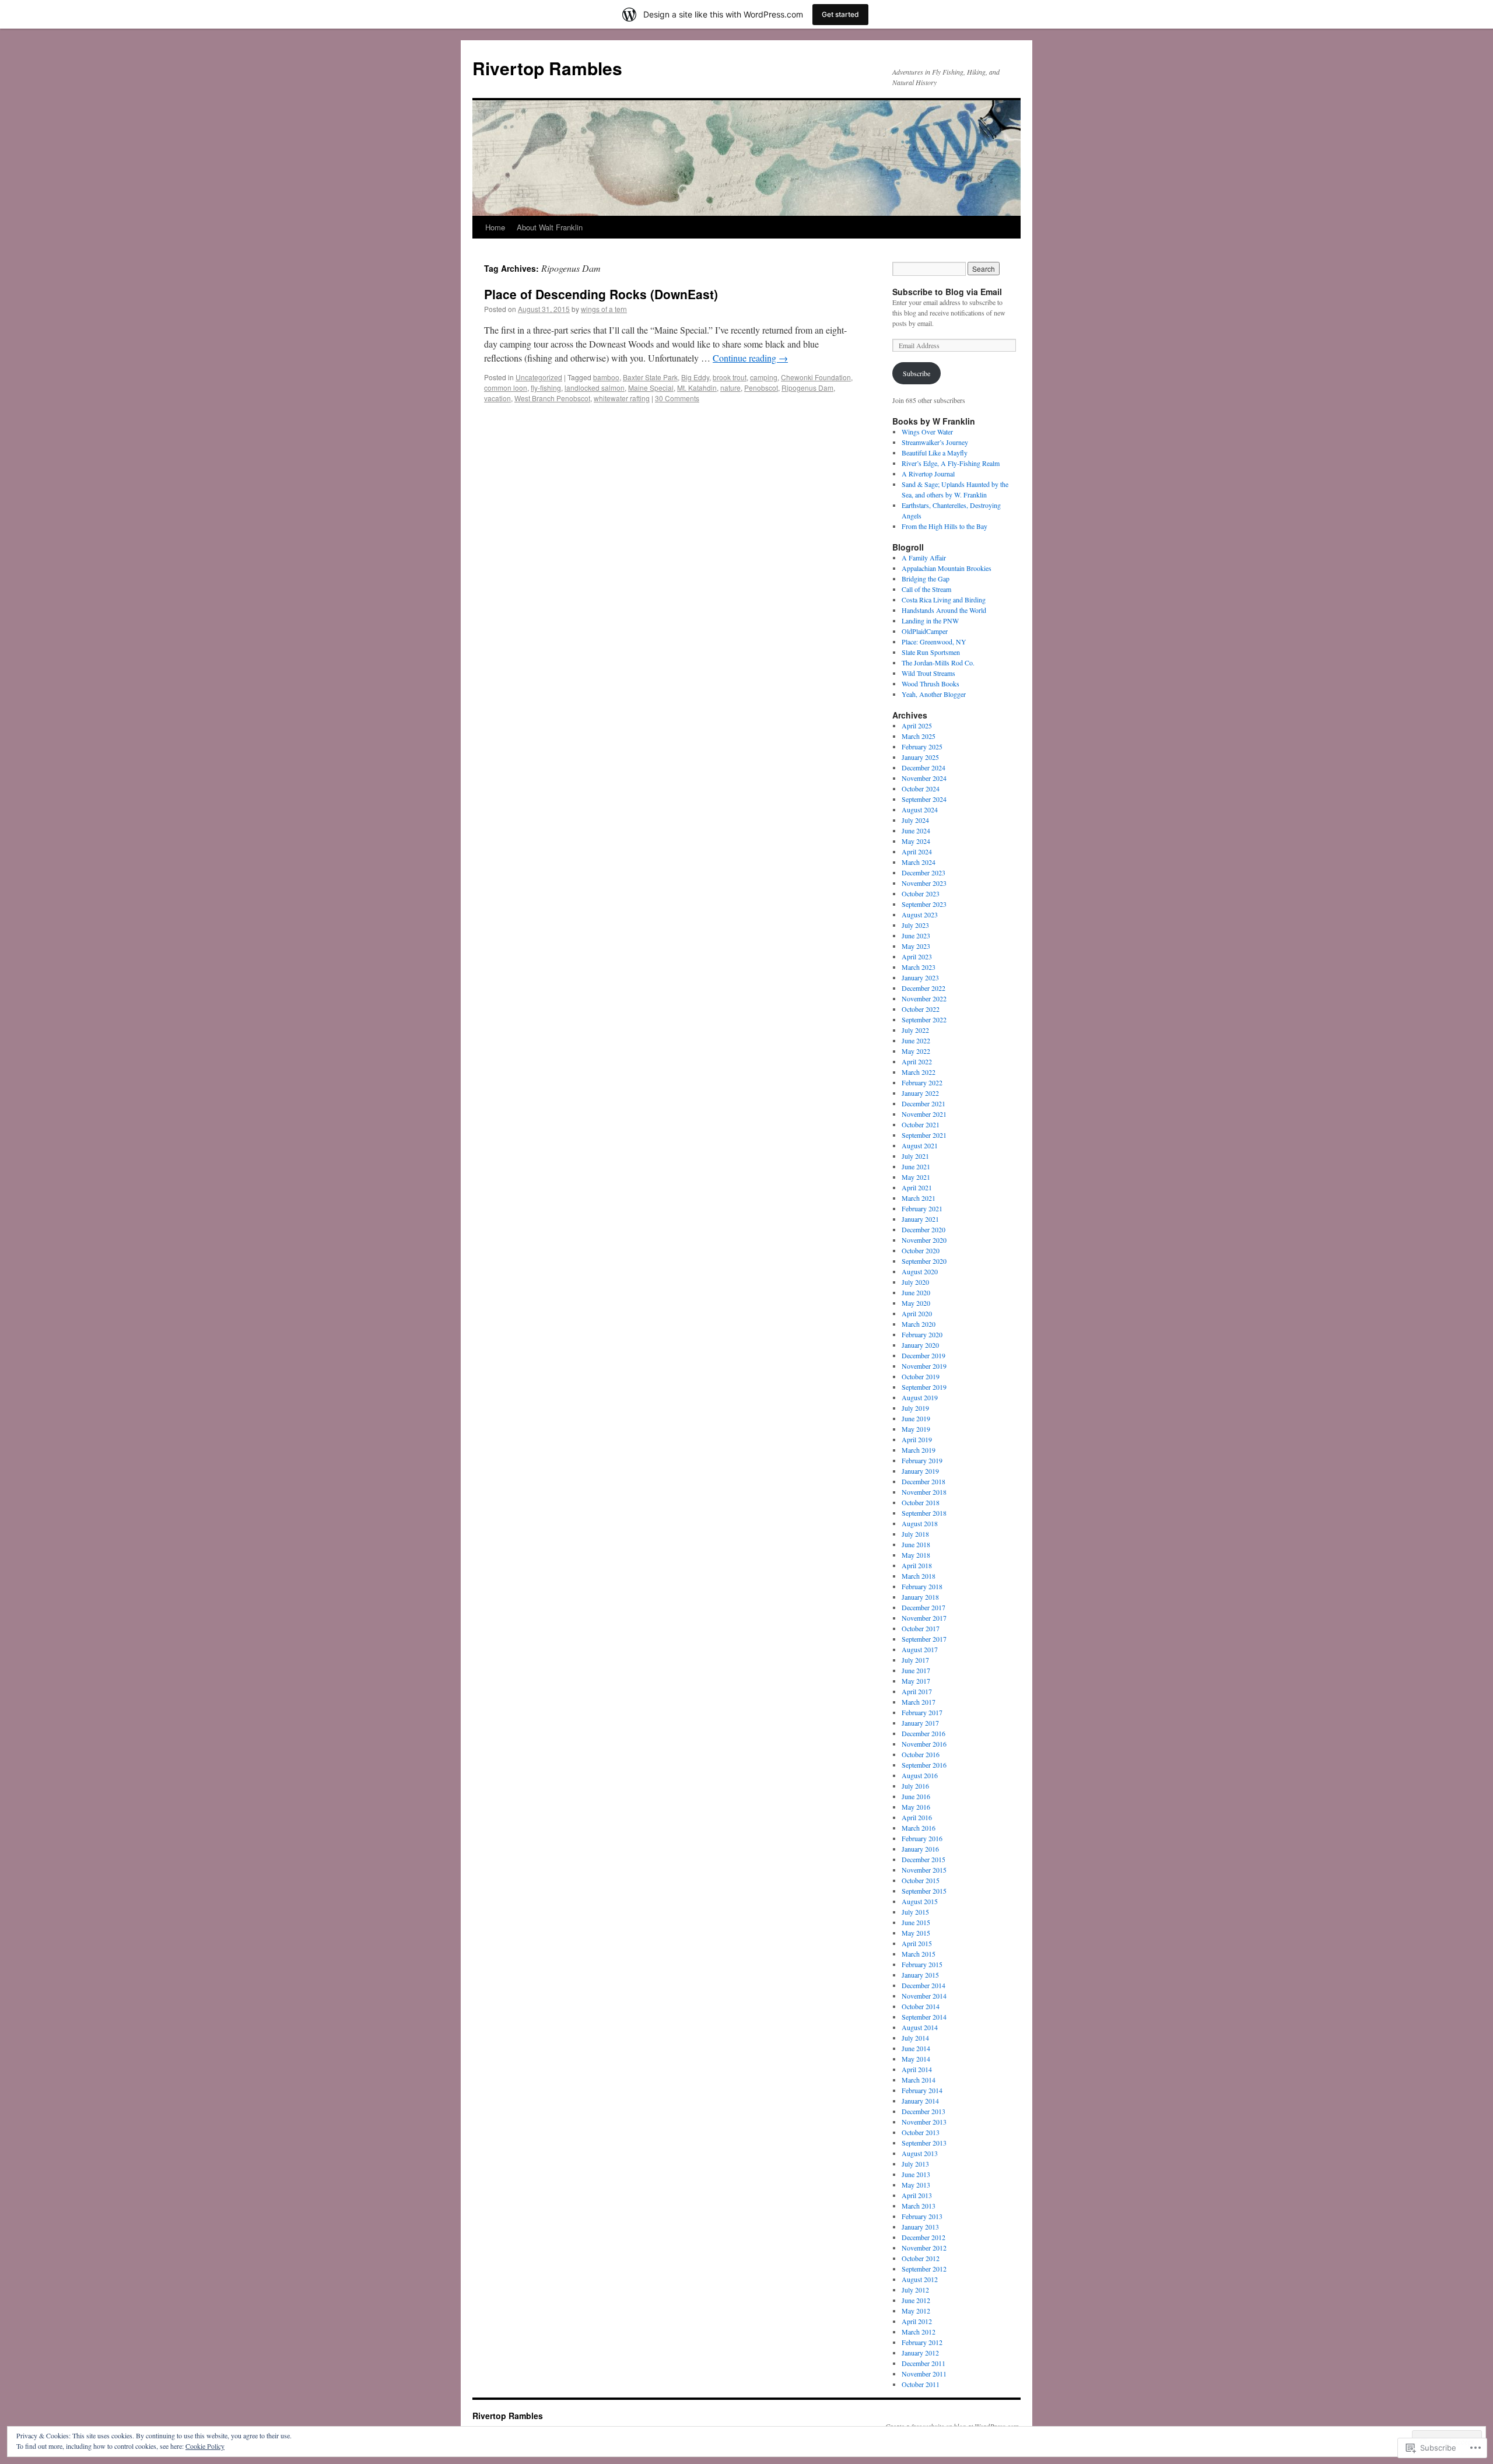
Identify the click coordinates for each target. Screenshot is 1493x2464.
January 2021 (920, 1219)
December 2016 (924, 1733)
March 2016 (919, 1828)
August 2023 (920, 914)
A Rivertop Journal (928, 474)
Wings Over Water (927, 432)
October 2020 (921, 1250)
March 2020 (919, 1324)
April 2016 (917, 1817)
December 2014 (924, 1985)
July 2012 (915, 2290)
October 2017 (921, 1628)
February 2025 (922, 746)
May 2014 (916, 2059)
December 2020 (924, 1229)
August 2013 (920, 2153)
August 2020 (920, 1271)
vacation (497, 398)
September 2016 (924, 1765)
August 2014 (920, 2027)
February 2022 (922, 1082)
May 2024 (916, 841)
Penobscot (761, 388)
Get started (840, 14)
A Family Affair (924, 558)
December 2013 (924, 2111)
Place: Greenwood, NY (934, 642)
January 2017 (920, 1723)
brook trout (730, 377)
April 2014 (917, 2069)
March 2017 (919, 1702)
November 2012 (924, 2248)
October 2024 (921, 788)
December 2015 (924, 1859)
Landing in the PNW (930, 621)
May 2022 (916, 1051)
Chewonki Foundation (816, 377)
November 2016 (924, 1744)
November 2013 (924, 2122)
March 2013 (919, 2206)
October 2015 (921, 1880)
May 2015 (916, 1933)
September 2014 (924, 2017)
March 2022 (919, 1072)
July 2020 (915, 1282)
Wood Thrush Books (931, 684)
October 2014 (921, 2006)
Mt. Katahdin (697, 388)
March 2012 (919, 2332)
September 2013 (924, 2143)
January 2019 (920, 1471)
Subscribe (917, 373)
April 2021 (917, 1187)
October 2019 (921, 1376)
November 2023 (924, 883)
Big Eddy (695, 377)
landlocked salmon (595, 388)
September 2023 (924, 904)
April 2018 (917, 1565)
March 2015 (919, 1954)
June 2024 (916, 830)
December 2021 (924, 1103)
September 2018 (924, 1513)
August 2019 (920, 1397)
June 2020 (916, 1292)
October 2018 (921, 1502)
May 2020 (916, 1303)
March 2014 (919, 2080)
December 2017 (924, 1607)
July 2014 (915, 2038)
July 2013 (915, 2164)
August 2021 (920, 1145)
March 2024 (919, 862)
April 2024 (917, 851)
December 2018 (924, 1481)
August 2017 (920, 1649)
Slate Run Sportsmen (931, 652)
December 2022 (924, 988)
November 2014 (924, 1996)
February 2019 (922, 1460)
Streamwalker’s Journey (935, 442)
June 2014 (916, 2048)
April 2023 (917, 956)
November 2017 (924, 1618)
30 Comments (677, 398)
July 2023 (915, 925)
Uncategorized (539, 377)
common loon (506, 388)
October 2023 (921, 893)
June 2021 (916, 1166)
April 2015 (917, 1943)
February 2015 (922, 1964)
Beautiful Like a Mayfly (935, 453)
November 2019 (924, 1366)
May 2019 (916, 1429)
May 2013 (916, 2185)
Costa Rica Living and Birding (944, 600)
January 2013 (920, 2227)
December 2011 (924, 2363)
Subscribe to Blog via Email (947, 292)
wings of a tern (604, 309)
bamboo (606, 377)
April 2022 (917, 1061)
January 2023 (920, 977)
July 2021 (915, 1156)
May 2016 (916, 1807)
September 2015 (924, 1891)
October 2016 (921, 1754)
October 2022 (921, 1009)
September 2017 (924, 1639)
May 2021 (916, 1177)
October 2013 (921, 2132)
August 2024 (920, 809)
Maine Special (651, 388)
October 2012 (921, 2258)
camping (764, 377)
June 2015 (916, 1922)
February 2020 (922, 1334)
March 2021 (919, 1198)
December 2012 (924, 2237)
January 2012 (920, 2353)
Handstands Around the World (944, 610)
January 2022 (920, 1093)
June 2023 (916, 935)
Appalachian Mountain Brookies (947, 568)
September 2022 (924, 1019)
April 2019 (917, 1439)
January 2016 (920, 1849)
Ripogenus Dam (807, 388)
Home (495, 227)
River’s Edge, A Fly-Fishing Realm (951, 463)
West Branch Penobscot (552, 398)
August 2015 (920, 1901)
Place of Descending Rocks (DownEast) (601, 294)
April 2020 (917, 1313)
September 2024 (924, 799)
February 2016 (922, 1838)
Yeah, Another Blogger (934, 694)
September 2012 (924, 2269)
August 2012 (920, 2279)
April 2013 (917, 2195)
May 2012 (916, 2311)
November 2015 (924, 1870)
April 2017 (917, 1691)
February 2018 (922, 1586)
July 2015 (915, 1912)
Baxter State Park (650, 377)
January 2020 (920, 1345)
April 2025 (917, 725)
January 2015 (920, 1975)
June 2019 (916, 1418)
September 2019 (924, 1387)
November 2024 (924, 778)
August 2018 (920, 1523)
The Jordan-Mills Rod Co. (938, 663)
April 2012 (917, 2321)
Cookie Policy (205, 2446)
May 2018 (916, 1555)
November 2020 (924, 1240)
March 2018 (919, 1576)
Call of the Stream (926, 589)
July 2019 (915, 1408)
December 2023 (924, 872)
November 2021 (924, 1114)
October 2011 (921, 2384)
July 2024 (915, 820)
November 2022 (924, 998)
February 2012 (922, 2342)
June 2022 (916, 1040)
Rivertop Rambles (547, 68)
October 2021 (921, 1124)
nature (730, 388)
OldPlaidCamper (925, 631)
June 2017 (916, 1670)
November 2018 (924, 1492)
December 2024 (924, 767)
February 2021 (922, 1208)
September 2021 (924, 1135)
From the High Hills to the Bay (944, 526)
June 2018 (916, 1544)
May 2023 (916, 946)
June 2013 (916, 2174)
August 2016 (920, 1775)
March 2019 (919, 1450)
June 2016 (916, 1796)
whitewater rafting (622, 398)
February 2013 (922, 2216)
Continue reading (750, 358)
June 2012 (916, 2300)
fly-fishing (546, 388)
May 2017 (916, 1681)
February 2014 (922, 2090)
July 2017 (915, 1660)
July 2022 (915, 1030)
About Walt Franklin (550, 227)
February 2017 (922, 1712)
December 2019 (924, 1355)
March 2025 (919, 736)
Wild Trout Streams (928, 673)
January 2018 (920, 1597)
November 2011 (924, 2374)
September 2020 (924, 1261)
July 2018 (915, 1534)
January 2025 (920, 757)
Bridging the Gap (926, 579)
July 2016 (915, 1786)
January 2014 (920, 2101)
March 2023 (919, 967)
